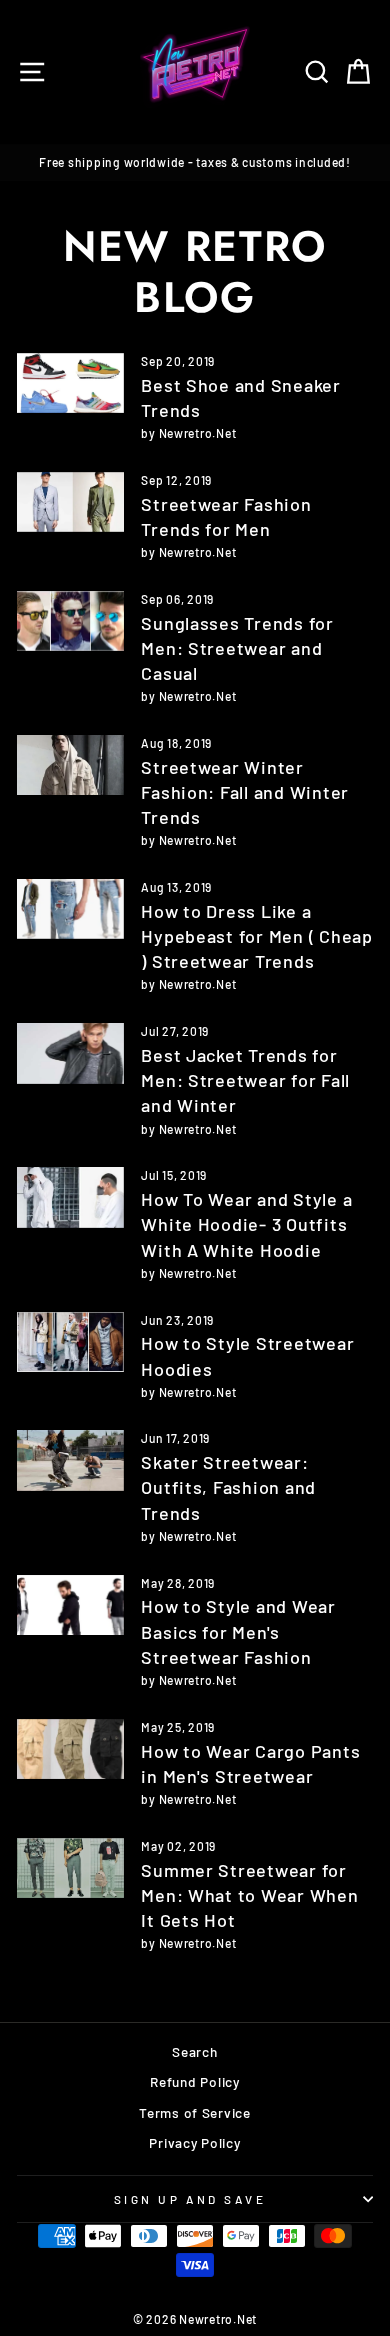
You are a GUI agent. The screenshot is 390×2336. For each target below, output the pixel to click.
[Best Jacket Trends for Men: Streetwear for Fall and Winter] (70, 1053)
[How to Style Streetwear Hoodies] (70, 1342)
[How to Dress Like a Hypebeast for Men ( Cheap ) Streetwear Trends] (70, 909)
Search (194, 2051)
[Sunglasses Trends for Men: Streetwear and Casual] (70, 621)
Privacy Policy (194, 2142)
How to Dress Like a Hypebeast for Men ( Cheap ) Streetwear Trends (256, 936)
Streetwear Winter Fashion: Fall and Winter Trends (245, 792)
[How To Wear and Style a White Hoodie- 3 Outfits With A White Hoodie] (70, 1197)
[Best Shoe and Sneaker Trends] (70, 383)
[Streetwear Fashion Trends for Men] (70, 502)
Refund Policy (195, 2081)
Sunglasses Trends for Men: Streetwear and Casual (237, 648)
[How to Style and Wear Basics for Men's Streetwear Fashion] (70, 1605)
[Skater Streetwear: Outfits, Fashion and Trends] (70, 1460)
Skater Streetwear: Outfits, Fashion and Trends (228, 1487)
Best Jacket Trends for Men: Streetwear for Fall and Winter (245, 1080)
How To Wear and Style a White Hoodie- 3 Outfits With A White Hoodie (246, 1224)
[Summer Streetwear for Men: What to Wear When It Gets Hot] (70, 1868)
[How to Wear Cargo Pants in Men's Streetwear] (70, 1749)
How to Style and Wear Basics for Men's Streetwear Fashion (238, 1631)
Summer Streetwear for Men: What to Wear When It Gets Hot (249, 1895)
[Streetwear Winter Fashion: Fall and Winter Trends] (70, 765)
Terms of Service (195, 2112)
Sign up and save (190, 2199)
